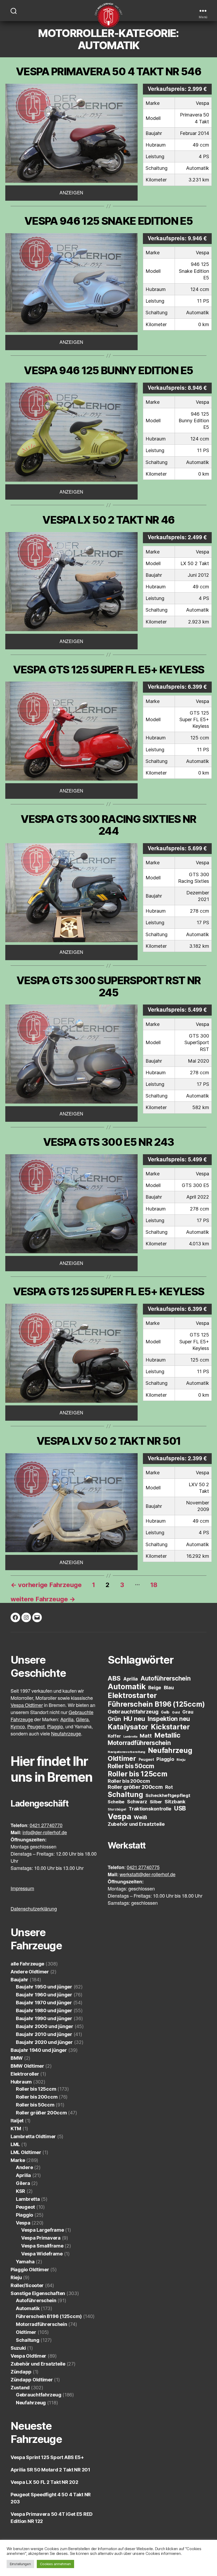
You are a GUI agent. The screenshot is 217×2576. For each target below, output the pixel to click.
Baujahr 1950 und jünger (44, 1987)
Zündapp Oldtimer (32, 2380)
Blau (169, 1687)
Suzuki (18, 2348)
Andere (24, 2167)
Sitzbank (175, 1802)
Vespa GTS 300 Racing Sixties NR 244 (108, 825)
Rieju (16, 2277)
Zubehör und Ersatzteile (38, 2364)
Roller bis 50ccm (35, 2105)
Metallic (167, 1735)
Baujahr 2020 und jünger (44, 2042)
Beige (155, 1688)
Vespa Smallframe (42, 2246)
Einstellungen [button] (20, 2564)
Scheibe (116, 1802)
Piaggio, (56, 1727)
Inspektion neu (169, 1719)
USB (180, 1808)
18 (154, 1585)
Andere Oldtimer (30, 1972)
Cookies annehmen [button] (56, 2564)
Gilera (23, 2183)
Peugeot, (37, 1727)
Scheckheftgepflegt (168, 1795)
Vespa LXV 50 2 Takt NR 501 (109, 1441)
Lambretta (28, 2199)
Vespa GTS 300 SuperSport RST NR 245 (108, 986)
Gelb (165, 1712)
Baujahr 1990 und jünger (44, 2018)
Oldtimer (26, 2332)
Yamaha (25, 2262)
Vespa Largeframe (43, 2230)
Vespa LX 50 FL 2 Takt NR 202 (44, 2482)
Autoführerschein (36, 2300)
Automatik (28, 2308)
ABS (114, 1678)
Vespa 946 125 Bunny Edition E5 (108, 370)
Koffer (114, 1736)
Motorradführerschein (42, 2324)
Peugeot (25, 2207)
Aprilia (23, 2175)
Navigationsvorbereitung (126, 1752)
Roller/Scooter (27, 2285)
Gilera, (83, 1720)
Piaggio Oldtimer (30, 2270)
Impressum (22, 1889)
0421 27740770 (46, 1826)
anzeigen (71, 193)
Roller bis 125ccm (36, 2089)
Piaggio (24, 2215)
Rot (169, 1787)
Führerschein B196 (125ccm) (49, 2316)
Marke (18, 2160)
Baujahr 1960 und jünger (44, 1995)
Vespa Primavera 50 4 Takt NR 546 (108, 71)
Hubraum (21, 2082)
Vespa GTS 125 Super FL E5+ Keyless (108, 670)
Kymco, (18, 1727)
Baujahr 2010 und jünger (44, 2034)
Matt (146, 1736)
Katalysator (128, 1727)
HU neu (134, 1719)
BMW (17, 2058)
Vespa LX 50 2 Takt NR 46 (108, 520)
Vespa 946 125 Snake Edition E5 (108, 221)
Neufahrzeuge (66, 1734)
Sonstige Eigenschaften (38, 2293)
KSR (21, 2191)
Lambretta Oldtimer (33, 2136)
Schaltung (28, 2340)
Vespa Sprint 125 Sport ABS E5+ (47, 2457)
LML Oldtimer (26, 2152)
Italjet (17, 2121)
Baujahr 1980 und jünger (44, 2010)
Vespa (23, 2223)
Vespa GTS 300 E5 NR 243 (109, 1142)
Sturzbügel (117, 1809)
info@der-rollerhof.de (45, 1833)
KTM (16, 2129)
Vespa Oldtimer (27, 1705)
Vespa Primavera (41, 2238)
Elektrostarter (132, 1695)
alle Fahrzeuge (27, 1964)
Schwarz (137, 1802)
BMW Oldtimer (27, 2066)
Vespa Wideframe (42, 2254)
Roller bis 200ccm (37, 2097)
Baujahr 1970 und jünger (44, 2003)
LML (15, 2144)
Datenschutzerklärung (34, 1909)
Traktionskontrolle (150, 1809)
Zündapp (21, 2372)
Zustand (20, 2388)
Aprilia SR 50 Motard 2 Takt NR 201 (50, 2470)
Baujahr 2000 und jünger (45, 2026)
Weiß (140, 1817)
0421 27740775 (143, 1868)
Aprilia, (68, 1720)
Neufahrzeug (31, 2403)
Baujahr (19, 1980)
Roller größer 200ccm (41, 2113)
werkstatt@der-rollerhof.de (148, 1875)
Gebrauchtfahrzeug (39, 2395)
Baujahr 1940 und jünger (39, 2050)
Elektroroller (25, 2074)
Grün (114, 1719)
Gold (176, 1712)
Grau (188, 1712)
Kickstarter (170, 1727)
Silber (156, 1802)
